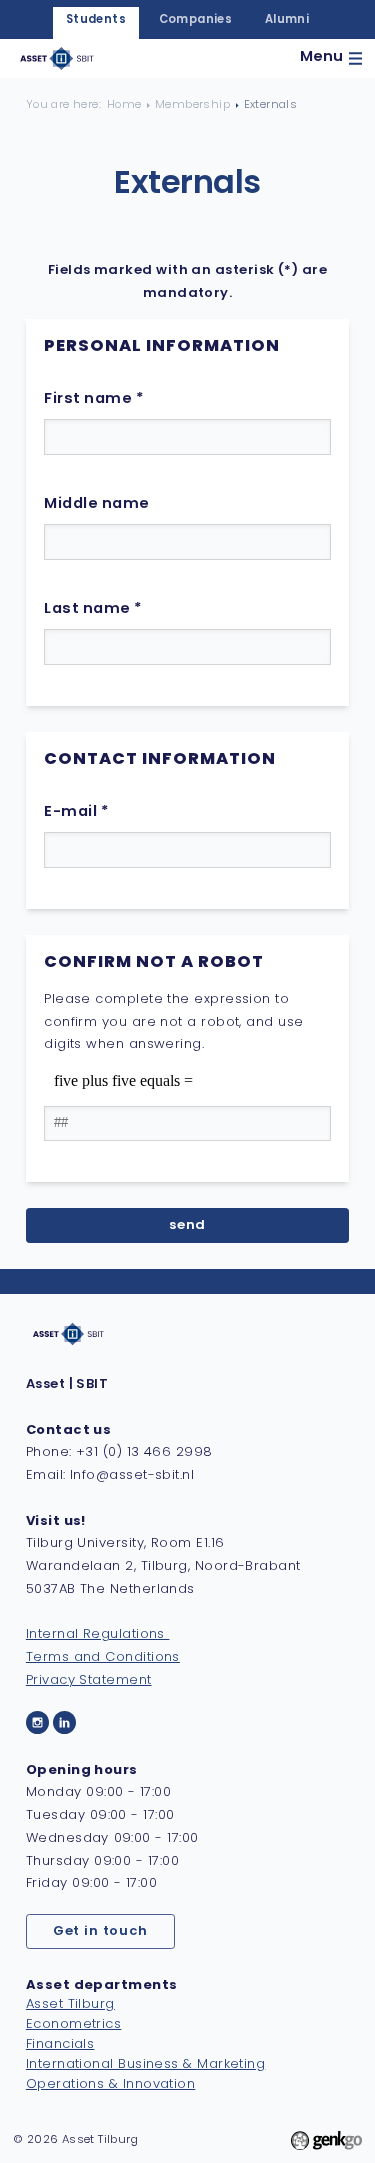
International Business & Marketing (145, 2064)
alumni (287, 20)
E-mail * (76, 812)
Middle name (97, 504)
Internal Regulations (98, 1634)
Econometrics (73, 2024)
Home (124, 105)
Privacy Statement (89, 1680)
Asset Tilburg (70, 2004)
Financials (60, 2044)
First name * (94, 399)
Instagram (37, 1722)
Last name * (93, 609)
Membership (192, 105)
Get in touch (100, 1931)
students (96, 20)
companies (196, 20)
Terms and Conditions (103, 1657)
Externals (271, 105)
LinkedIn (64, 1722)
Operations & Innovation (110, 2084)
